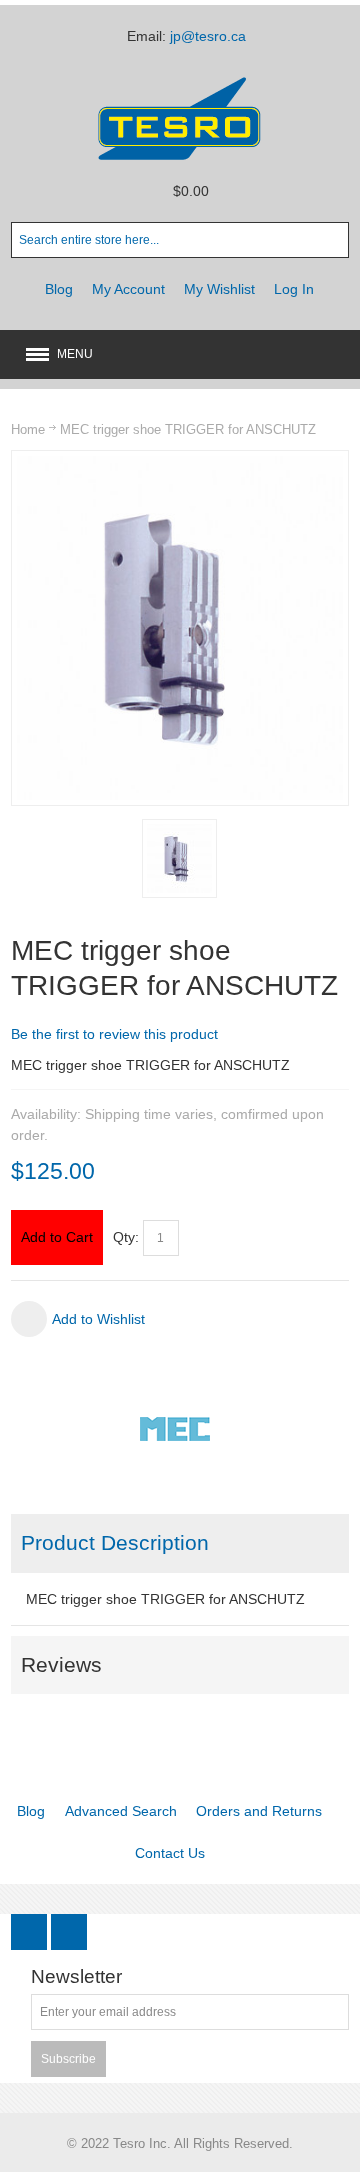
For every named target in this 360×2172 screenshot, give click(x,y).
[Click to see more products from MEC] (180, 1429)
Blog (59, 289)
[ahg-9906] (179, 858)
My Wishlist (219, 289)
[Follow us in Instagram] (69, 1932)
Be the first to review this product (114, 1034)
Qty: (126, 1237)
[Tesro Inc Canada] (180, 118)
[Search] (331, 240)
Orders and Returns (259, 1811)
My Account (128, 289)
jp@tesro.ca (208, 36)
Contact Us (170, 1853)
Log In (294, 289)
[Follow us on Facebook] (31, 1932)
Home (28, 429)
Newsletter (76, 1977)
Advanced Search (121, 1811)
